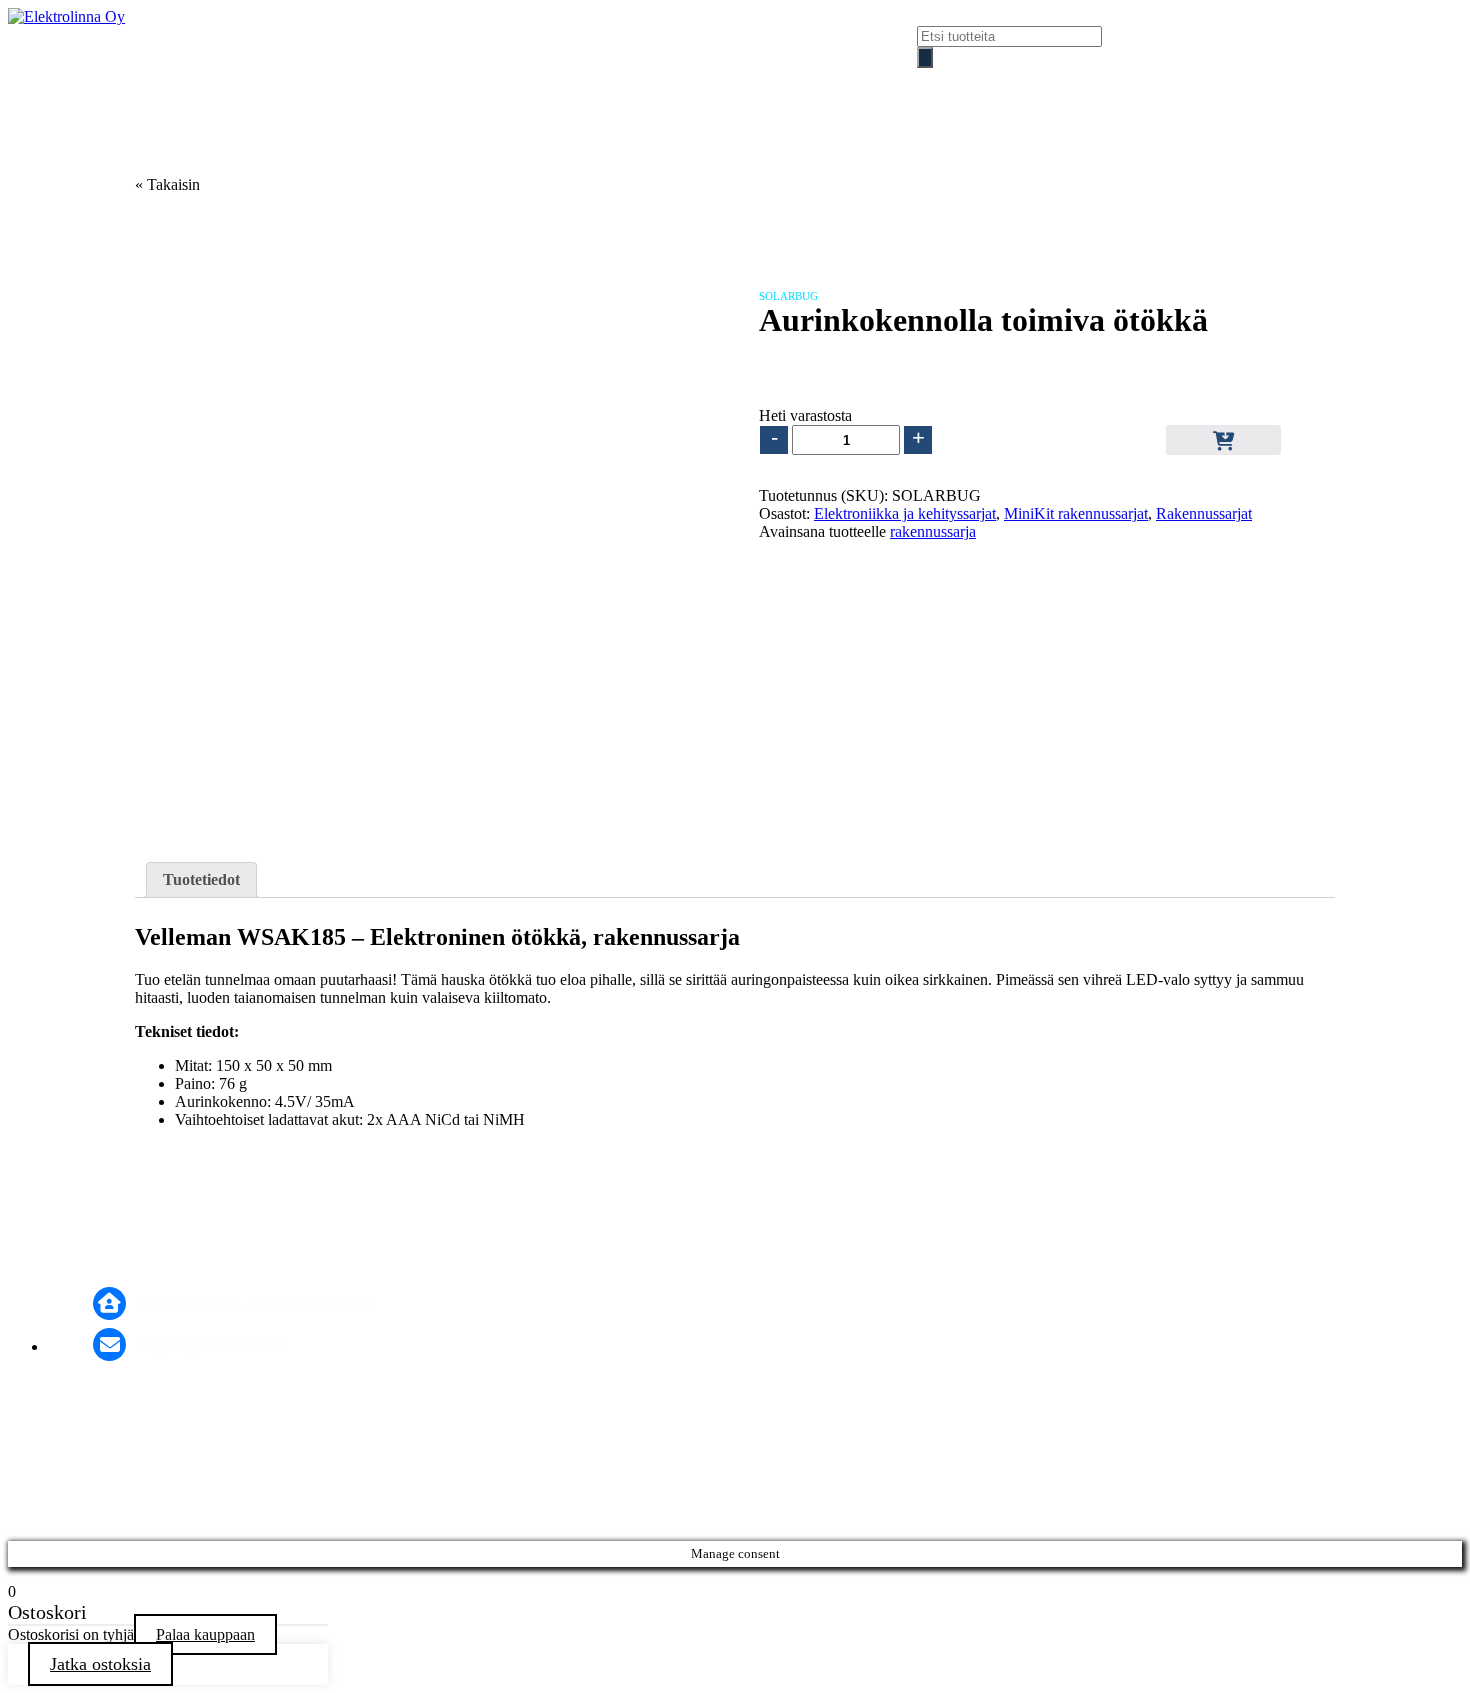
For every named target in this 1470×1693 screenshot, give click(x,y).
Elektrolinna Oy (860, 85)
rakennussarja (933, 531)
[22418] (1223, 440)
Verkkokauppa (506, 85)
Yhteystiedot (1036, 85)
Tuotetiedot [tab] (201, 879)
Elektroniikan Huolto (305, 85)
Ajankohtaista (680, 85)
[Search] (925, 57)
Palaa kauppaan (205, 1634)
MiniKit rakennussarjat (1076, 513)
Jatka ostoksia (100, 1664)
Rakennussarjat (1204, 513)
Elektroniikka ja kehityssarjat (905, 513)
